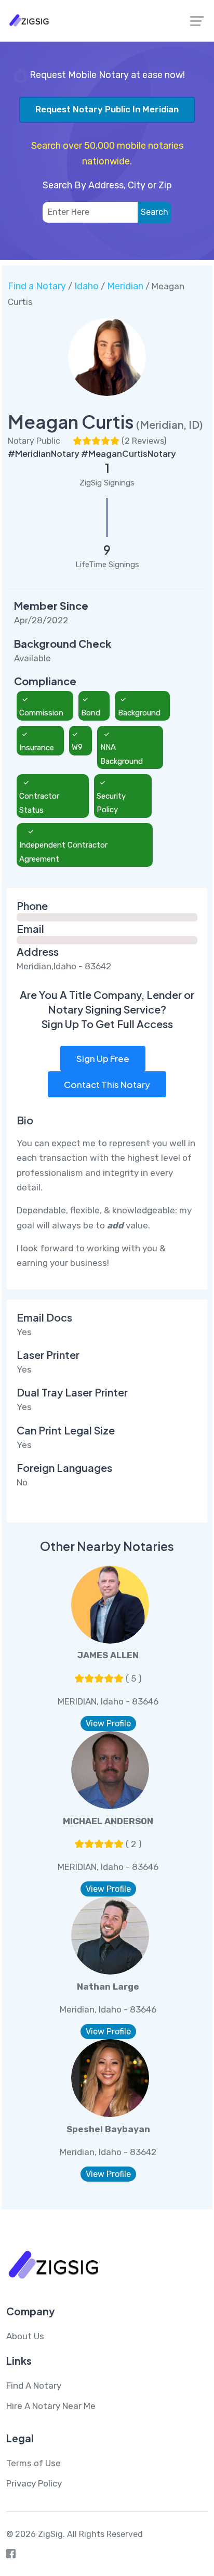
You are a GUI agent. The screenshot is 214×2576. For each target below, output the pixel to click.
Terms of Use (34, 2463)
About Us (25, 2336)
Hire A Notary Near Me (51, 2406)
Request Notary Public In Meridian (107, 109)
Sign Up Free (103, 1058)
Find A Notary (34, 2386)
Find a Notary (37, 286)
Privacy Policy (34, 2483)
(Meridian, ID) (170, 424)
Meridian (125, 286)
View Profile (108, 1723)
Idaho (86, 286)
